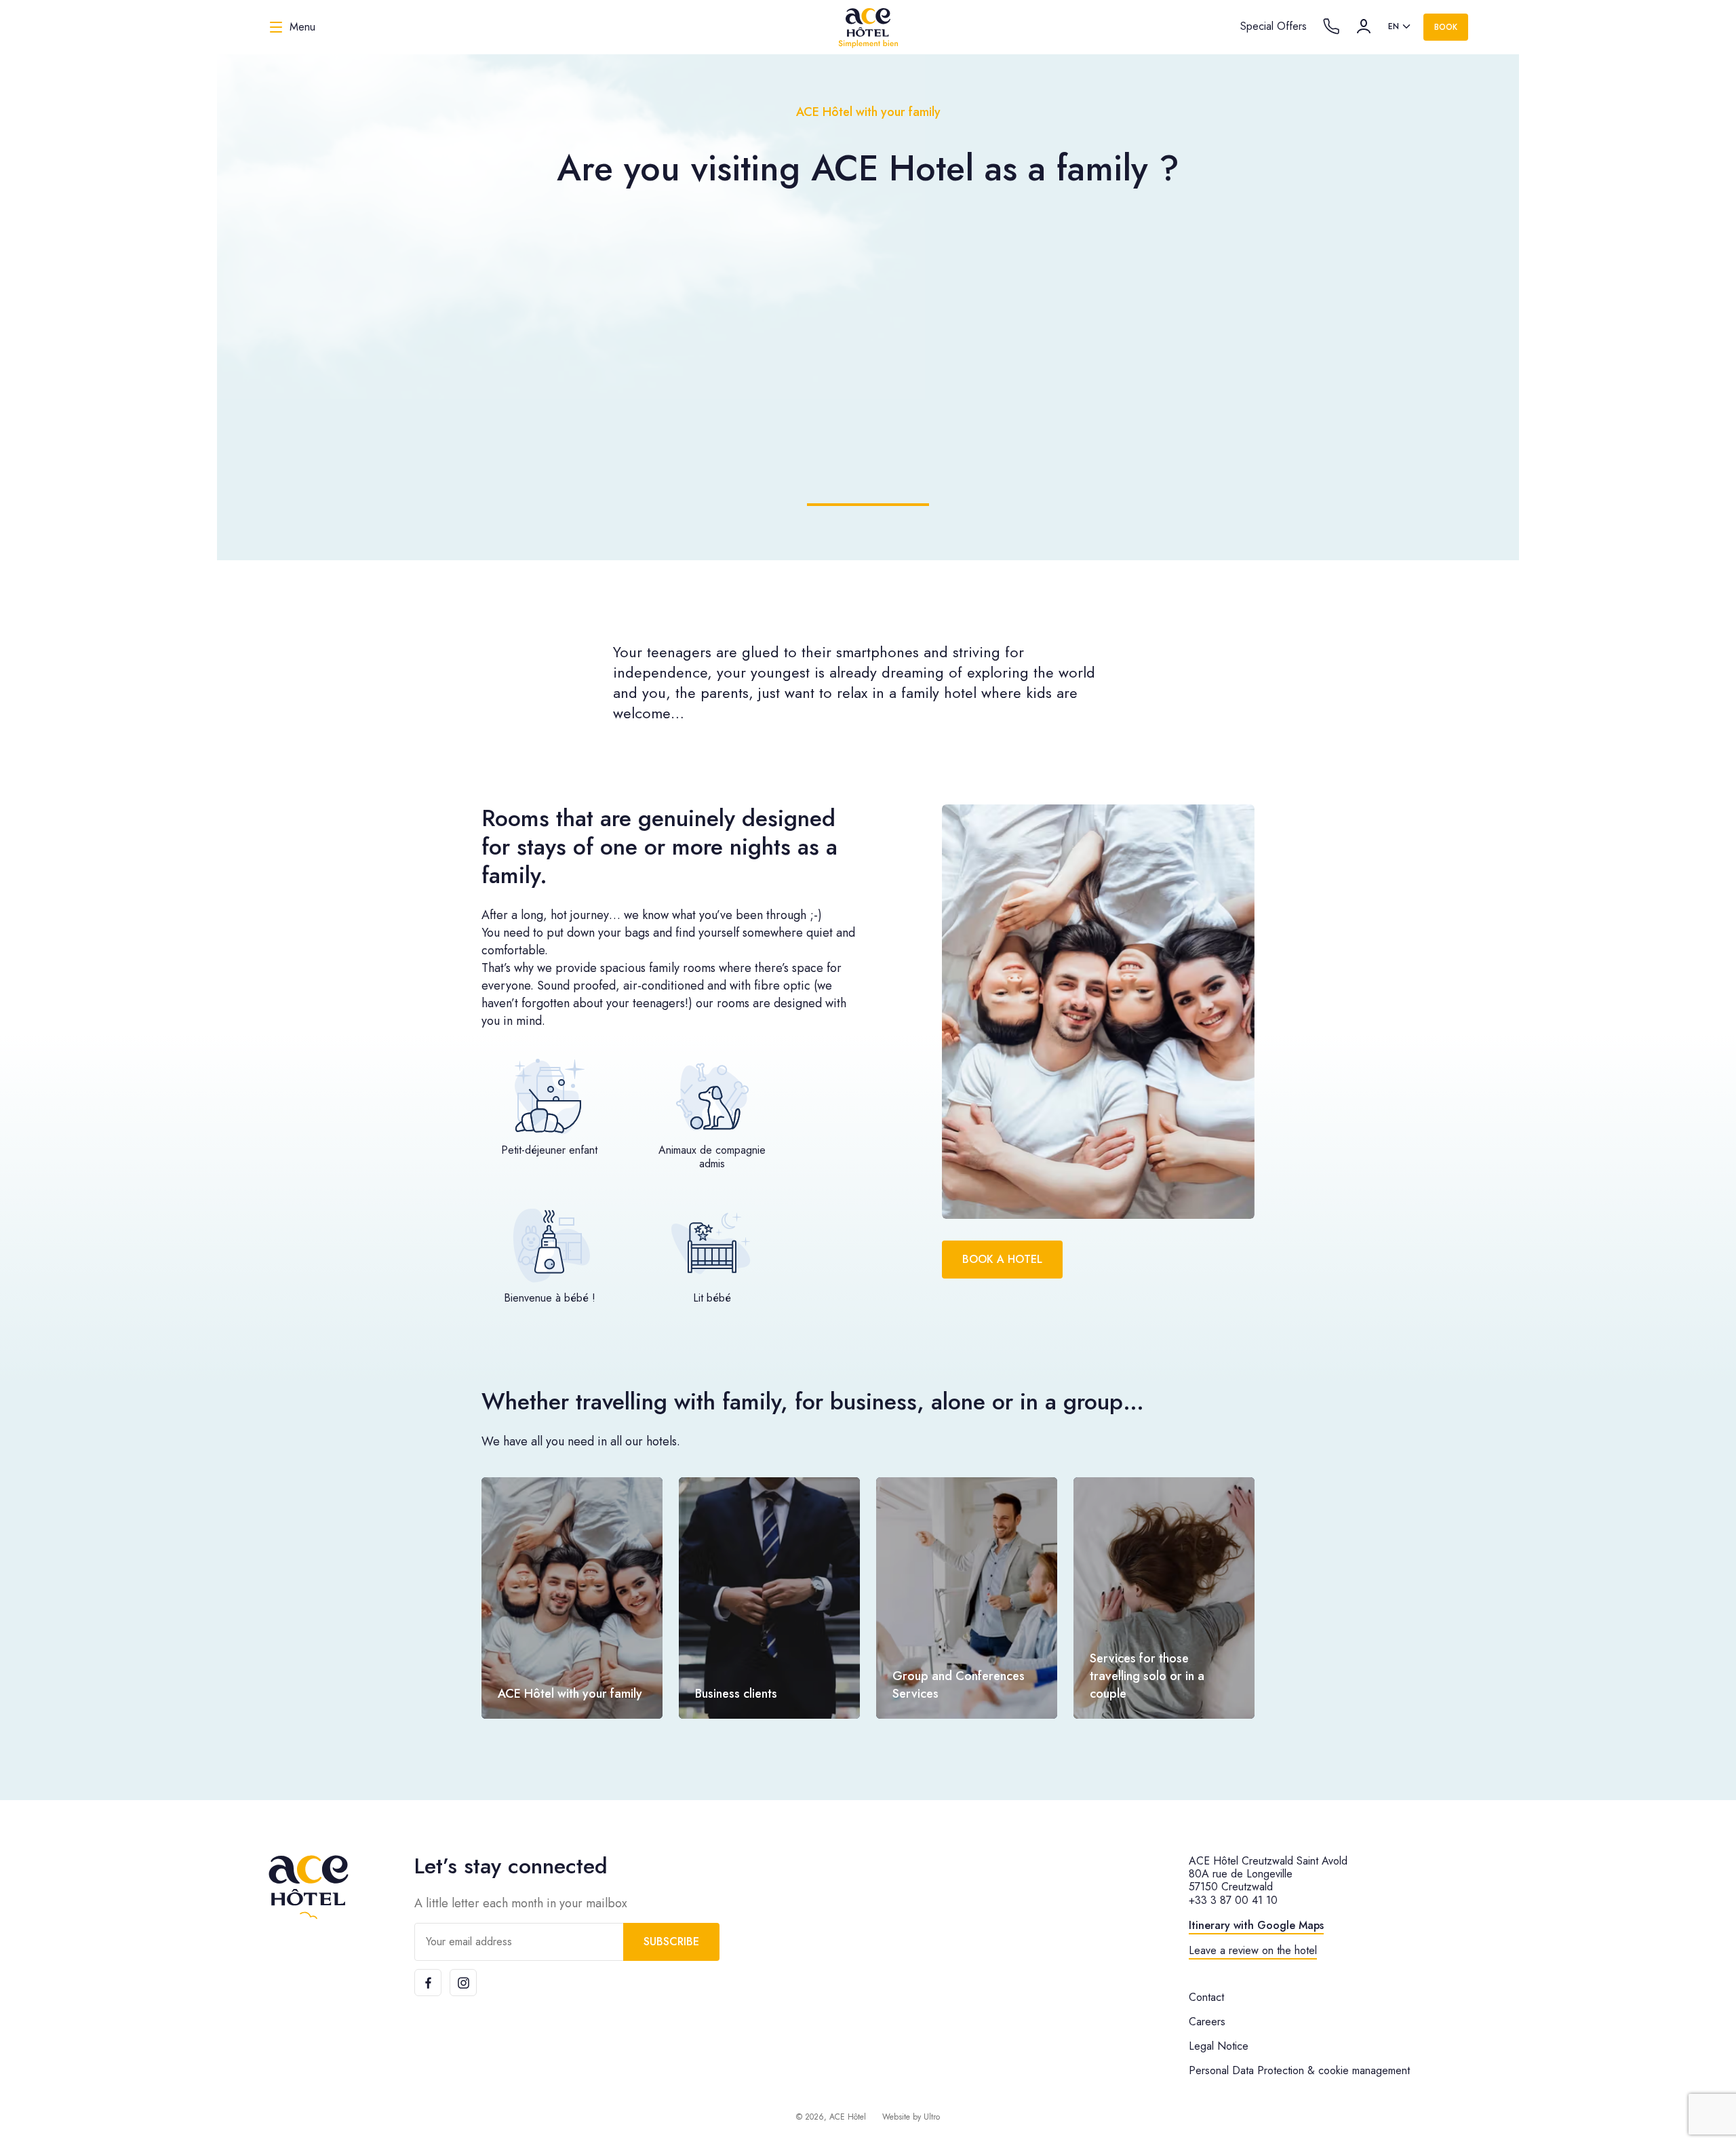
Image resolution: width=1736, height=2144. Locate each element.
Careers (1207, 2022)
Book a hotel (1002, 1259)
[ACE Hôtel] (868, 27)
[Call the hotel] (1331, 26)
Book (1446, 27)
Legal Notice (1219, 2046)
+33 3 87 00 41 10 (1233, 1900)
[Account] (1364, 26)
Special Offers (1274, 26)
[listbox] (1400, 27)
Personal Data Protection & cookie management (1299, 2070)
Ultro (932, 2117)
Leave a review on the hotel (1253, 1950)
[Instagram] (463, 1983)
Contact (1206, 1997)
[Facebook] (428, 1983)
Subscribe (671, 1942)
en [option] (1394, 26)
